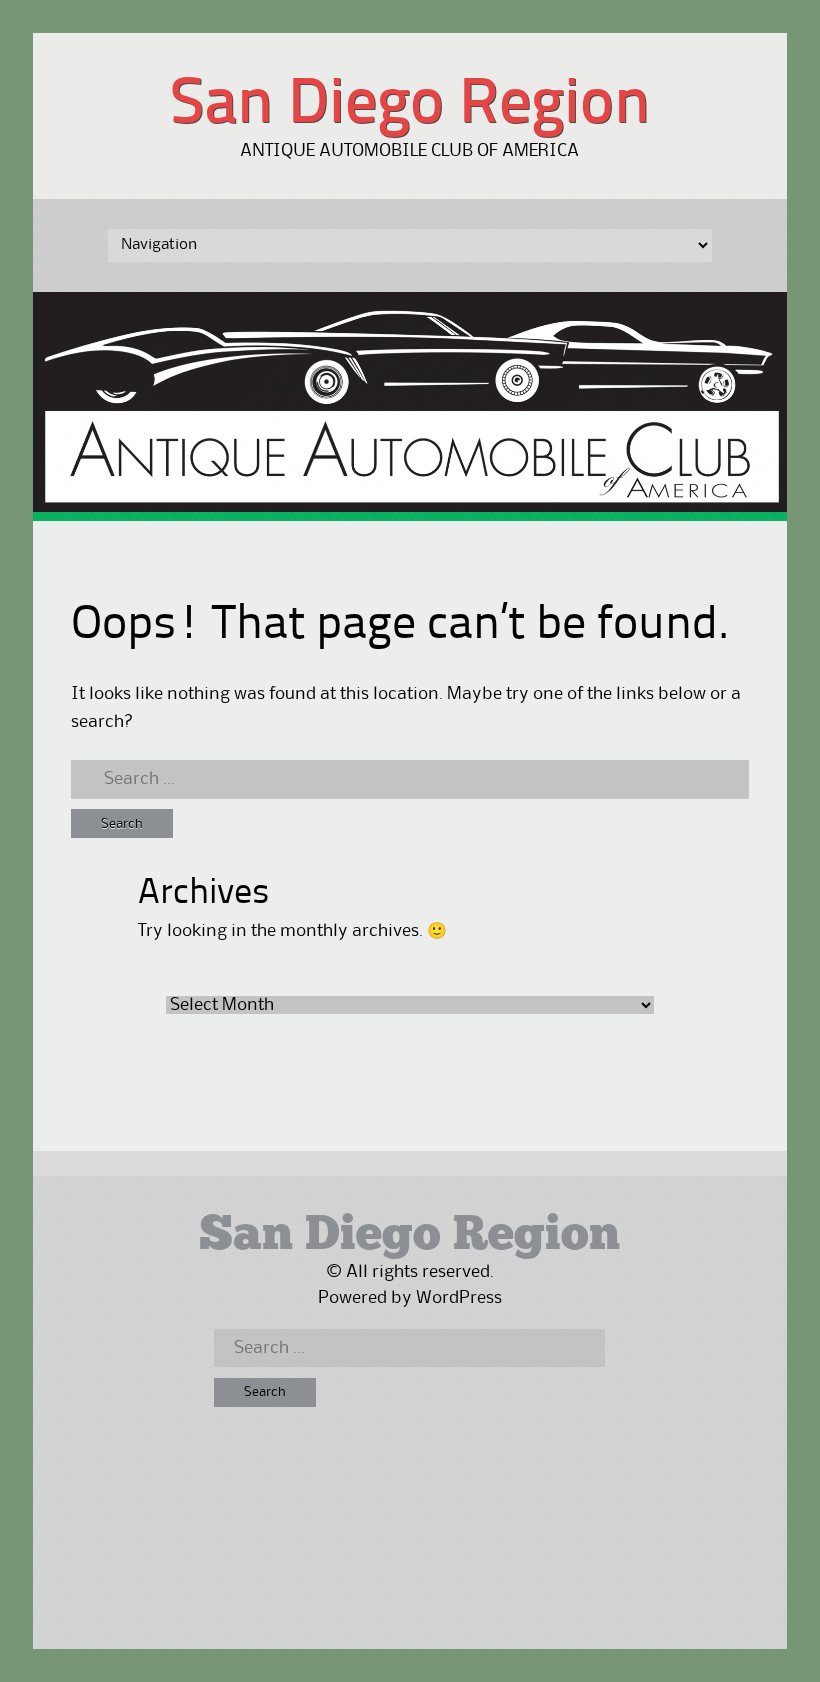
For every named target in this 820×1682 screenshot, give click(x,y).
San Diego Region (410, 106)
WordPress (459, 1298)
